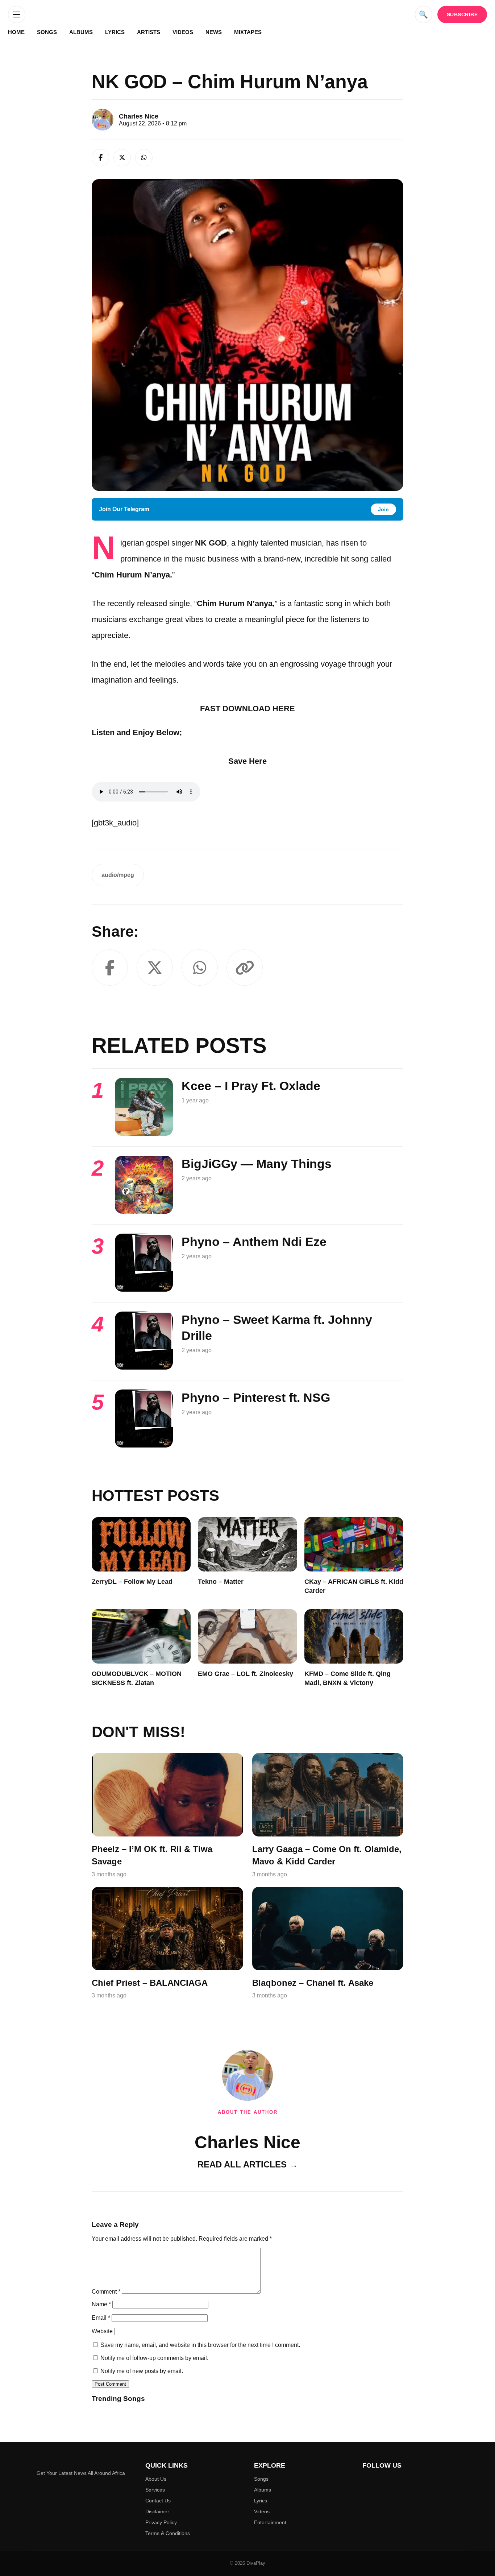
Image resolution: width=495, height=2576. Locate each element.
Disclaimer (157, 2511)
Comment (106, 2292)
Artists (149, 32)
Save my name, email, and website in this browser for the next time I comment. (200, 2345)
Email (101, 2318)
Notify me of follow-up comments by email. (154, 2358)
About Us (156, 2479)
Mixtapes (248, 32)
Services (155, 2490)
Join (383, 509)
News (214, 32)
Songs (47, 32)
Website (102, 2331)
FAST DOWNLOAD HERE (247, 709)
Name (101, 2304)
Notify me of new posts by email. (142, 2371)
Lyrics (115, 32)
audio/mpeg (118, 875)
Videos (183, 32)
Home (16, 32)
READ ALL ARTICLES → (248, 2164)
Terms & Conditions (168, 2533)
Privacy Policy (161, 2522)
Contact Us (158, 2501)
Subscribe (462, 15)
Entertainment (270, 2522)
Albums (81, 32)
